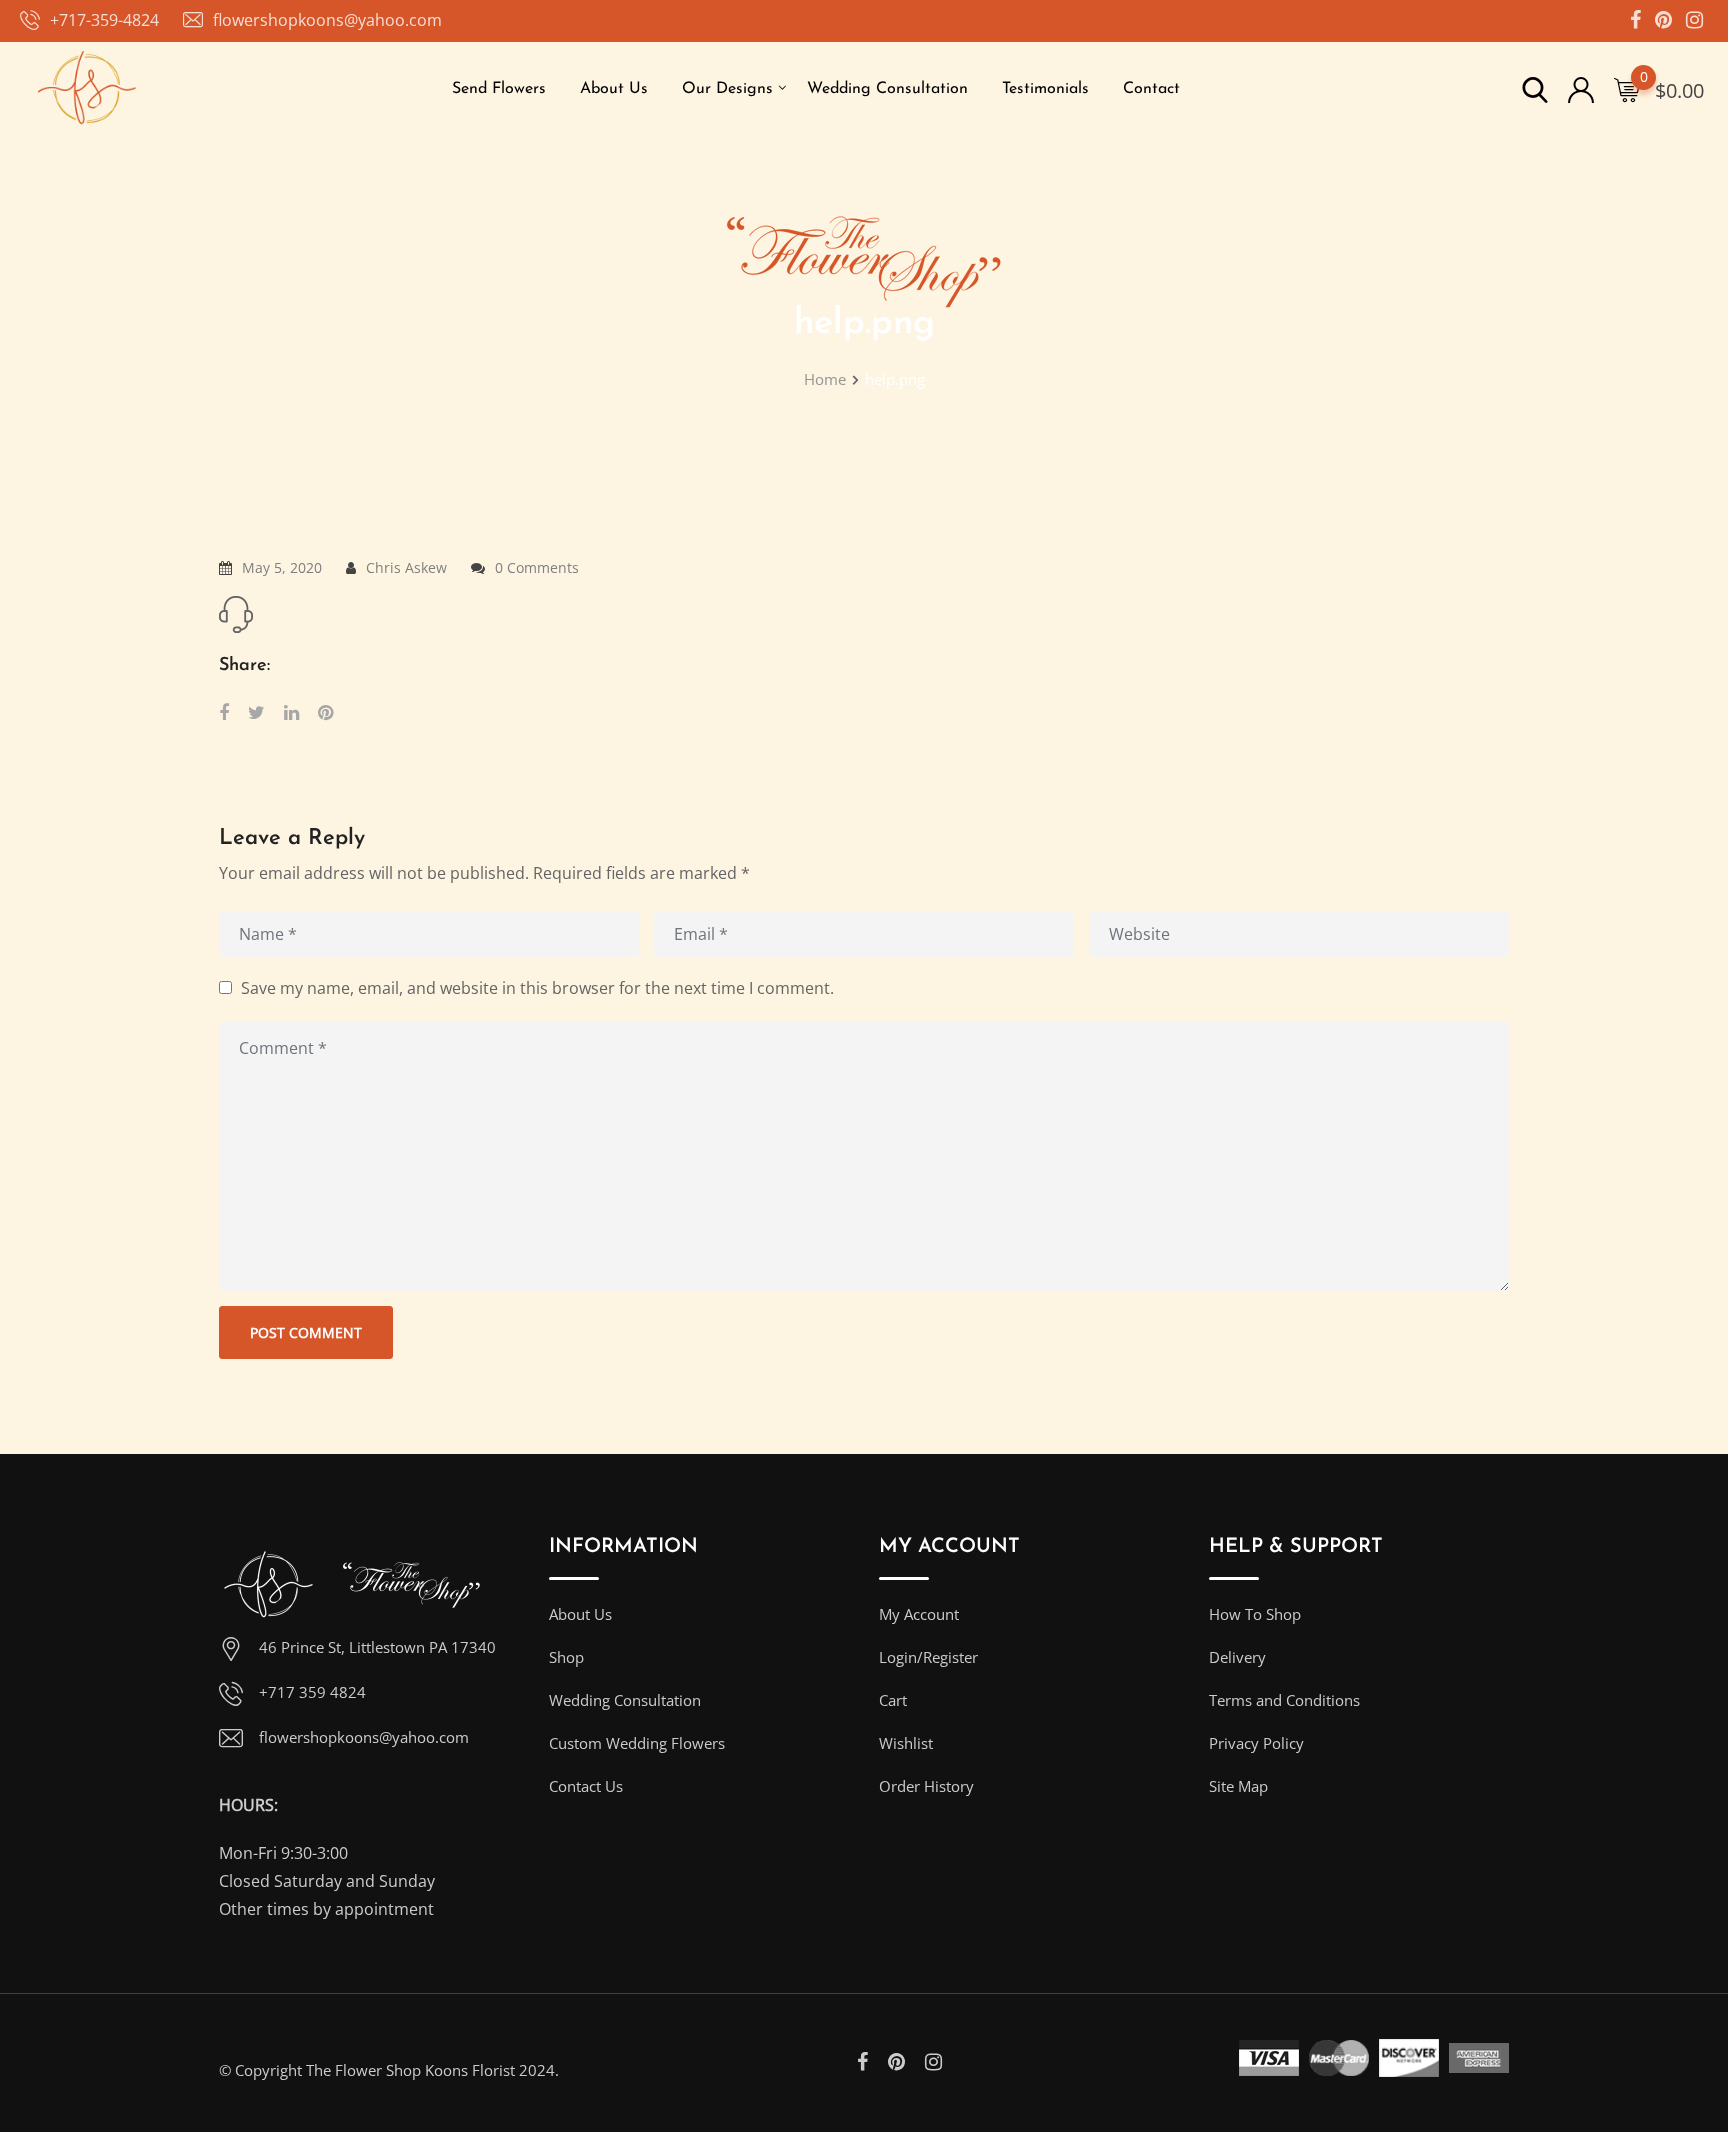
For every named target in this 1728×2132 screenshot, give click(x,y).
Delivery (1237, 1657)
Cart (893, 1700)
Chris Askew (406, 567)
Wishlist (906, 1743)
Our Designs (727, 89)
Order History (926, 1786)
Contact (1151, 89)
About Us (614, 89)
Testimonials (1045, 89)
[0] (1627, 89)
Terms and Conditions (1284, 1700)
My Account (919, 1614)
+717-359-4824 (104, 20)
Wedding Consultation (887, 89)
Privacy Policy (1256, 1743)
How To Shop (1255, 1614)
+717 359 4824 (312, 1692)
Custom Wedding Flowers (637, 1743)
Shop (566, 1657)
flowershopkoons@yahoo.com (327, 20)
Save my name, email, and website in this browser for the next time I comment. (537, 987)
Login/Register (928, 1657)
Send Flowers (499, 89)
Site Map (1238, 1786)
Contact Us (586, 1786)
